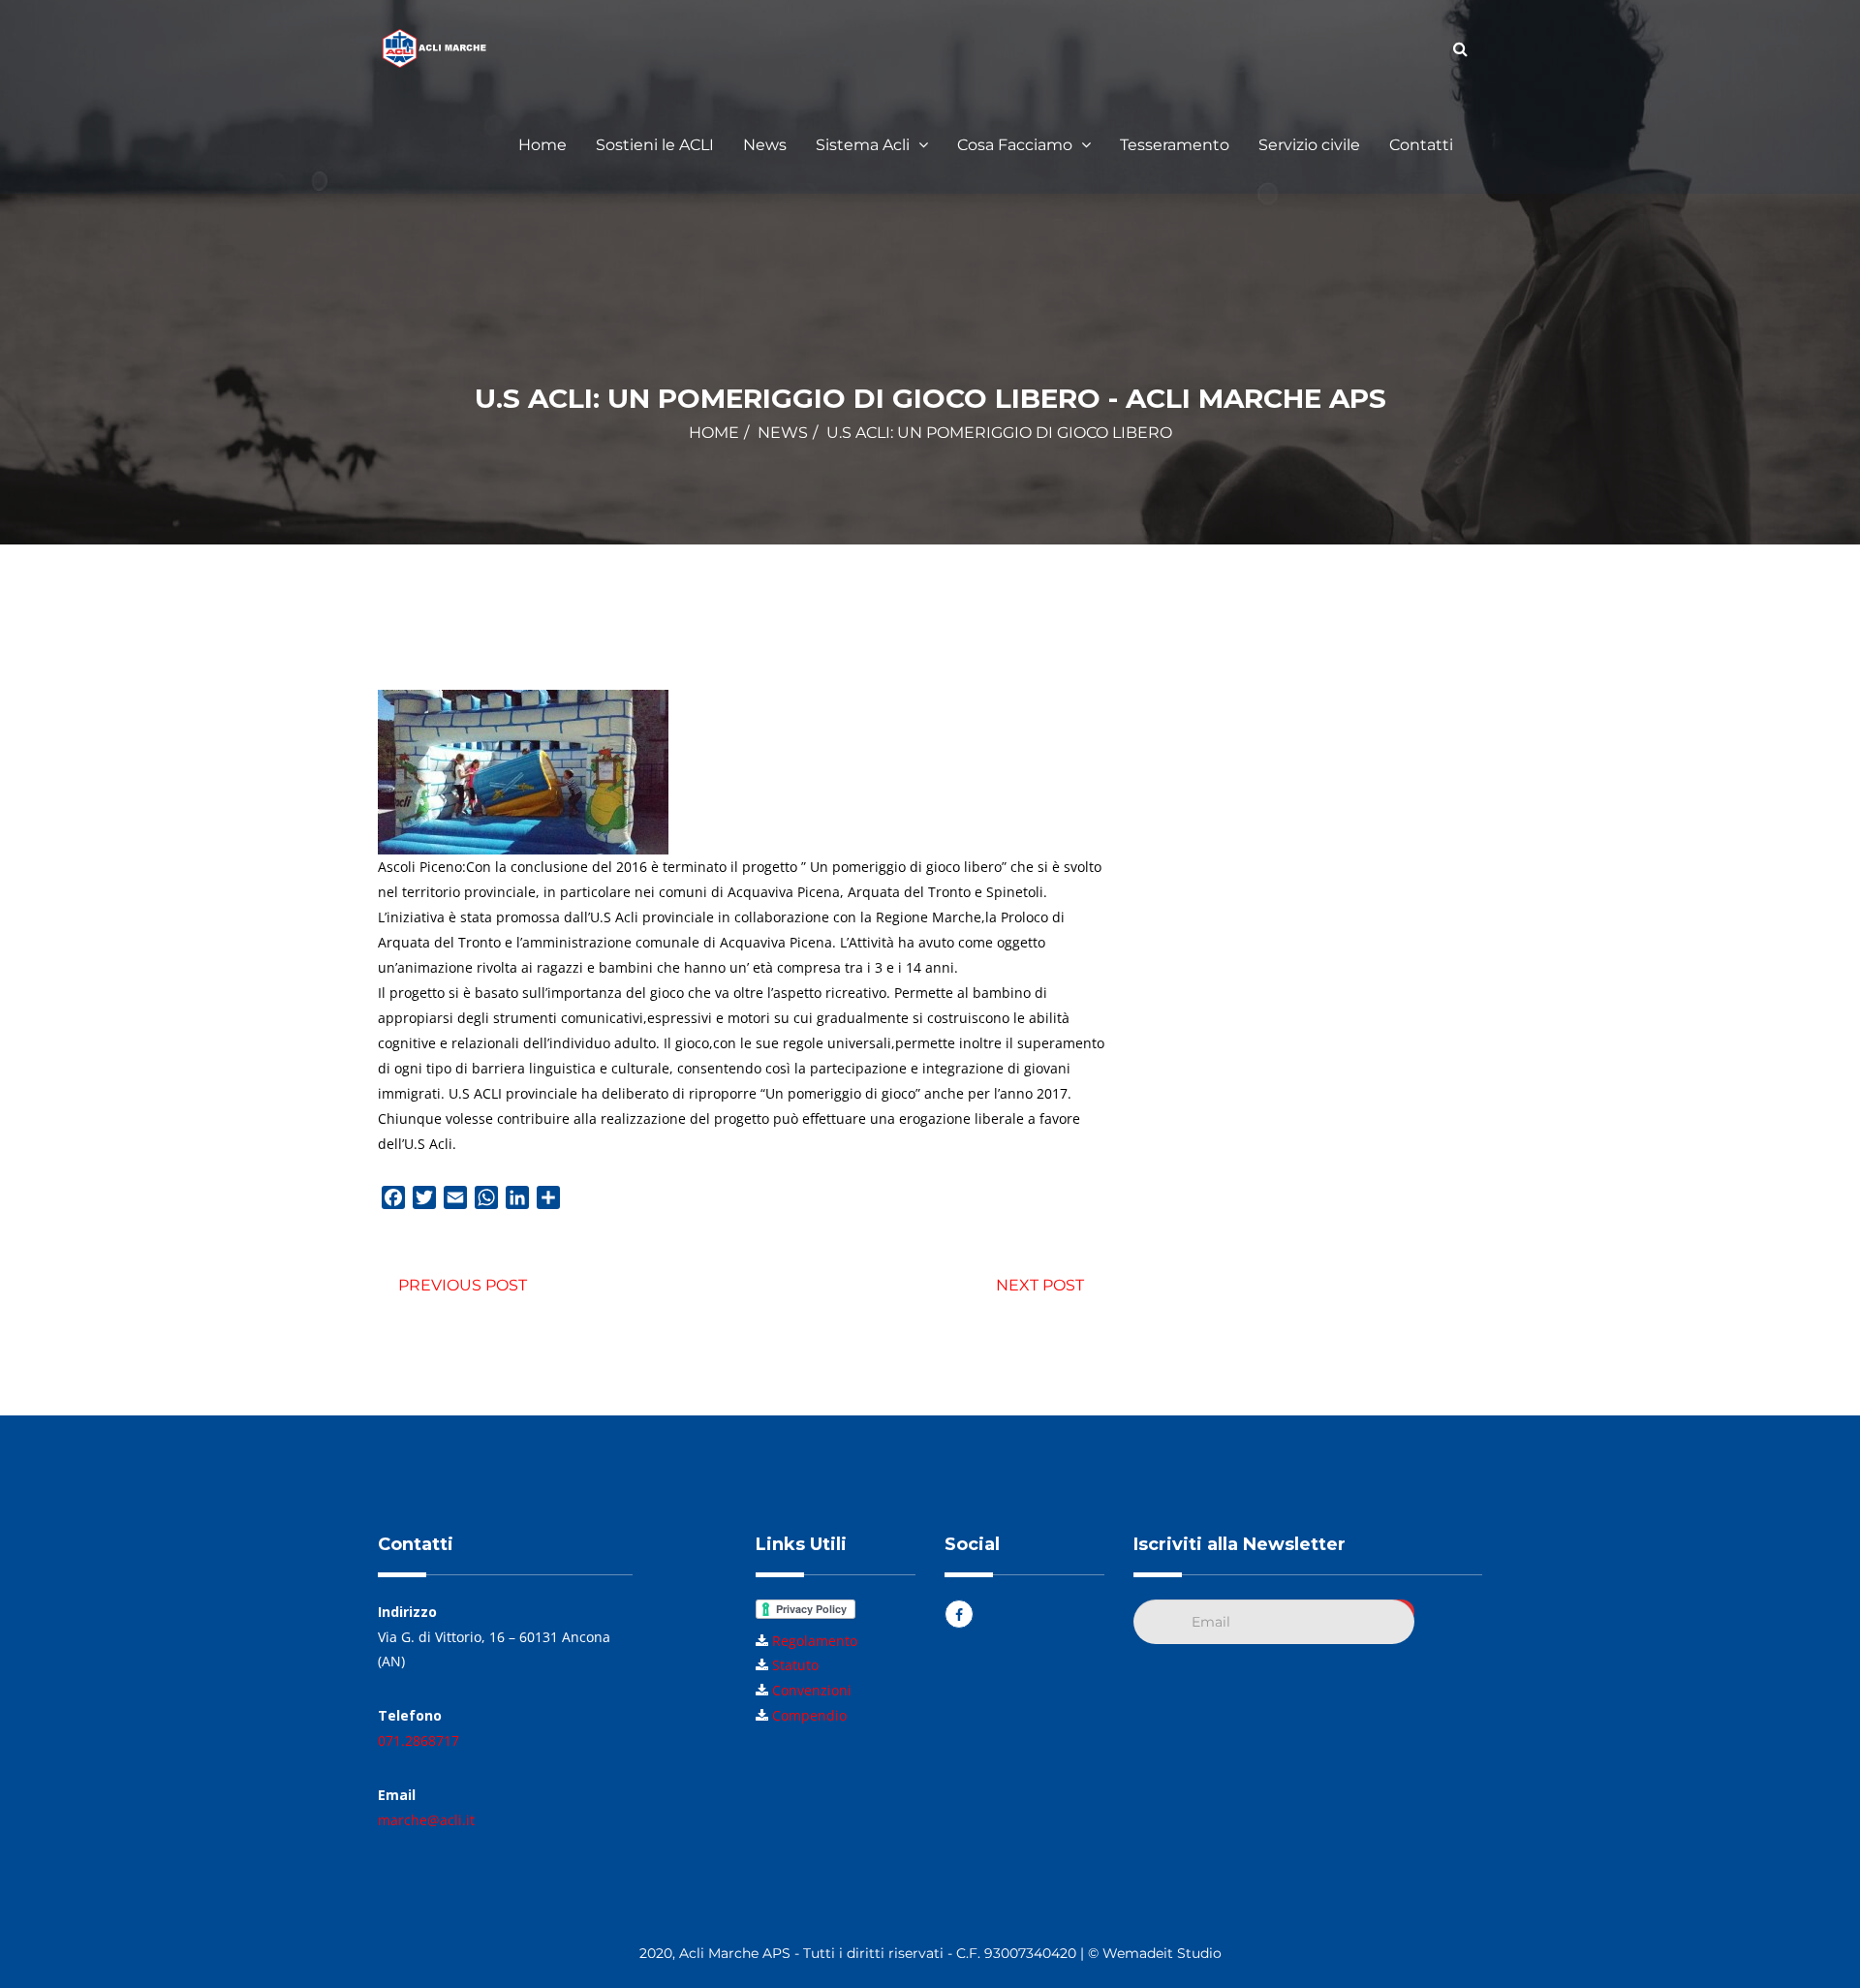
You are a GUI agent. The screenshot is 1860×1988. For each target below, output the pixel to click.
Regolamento (815, 1641)
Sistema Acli (865, 145)
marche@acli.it (426, 1820)
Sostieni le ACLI (655, 145)
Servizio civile (1309, 145)
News (765, 145)
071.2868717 (418, 1740)
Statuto (795, 1665)
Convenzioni (812, 1690)
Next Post (1040, 1285)
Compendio (809, 1715)
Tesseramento (1175, 145)
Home (542, 145)
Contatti (1421, 145)
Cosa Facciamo (1017, 145)
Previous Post (463, 1285)
